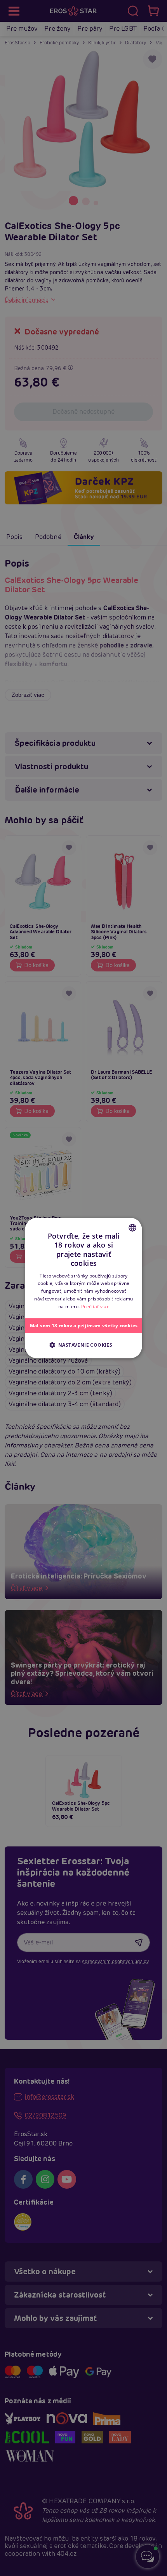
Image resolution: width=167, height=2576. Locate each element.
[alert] (83, 1288)
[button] (83, 1344)
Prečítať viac (95, 1306)
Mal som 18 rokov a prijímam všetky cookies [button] (83, 1325)
